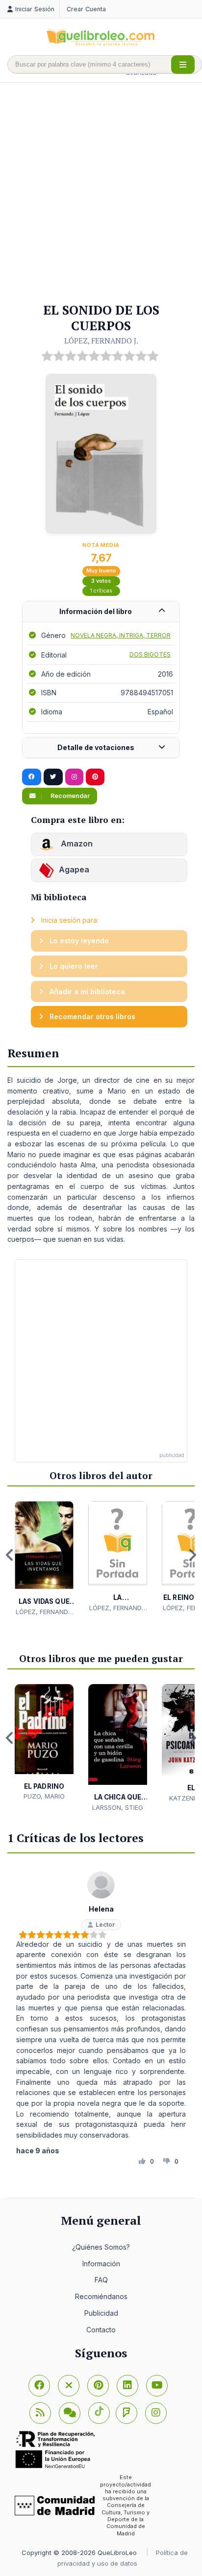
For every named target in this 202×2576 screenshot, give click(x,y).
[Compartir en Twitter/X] (53, 777)
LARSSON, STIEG (118, 1807)
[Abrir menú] (183, 65)
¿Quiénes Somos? (101, 2247)
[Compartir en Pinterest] (95, 777)
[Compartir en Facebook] (32, 777)
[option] (44, 1559)
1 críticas (101, 591)
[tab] (101, 612)
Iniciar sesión (35, 9)
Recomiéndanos (101, 2296)
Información (101, 2264)
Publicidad (101, 2313)
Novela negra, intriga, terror (121, 635)
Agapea (74, 869)
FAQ (101, 2280)
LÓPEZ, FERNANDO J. (101, 341)
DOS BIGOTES (150, 654)
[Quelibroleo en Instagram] (74, 777)
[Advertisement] (101, 193)
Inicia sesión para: (69, 920)
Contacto (101, 2330)
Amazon (76, 843)
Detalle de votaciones (96, 747)
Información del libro (96, 611)
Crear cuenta (86, 9)
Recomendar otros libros (91, 1016)
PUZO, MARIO (44, 1796)
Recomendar (69, 796)
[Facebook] (39, 2386)
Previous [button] (10, 1555)
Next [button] (192, 1555)
